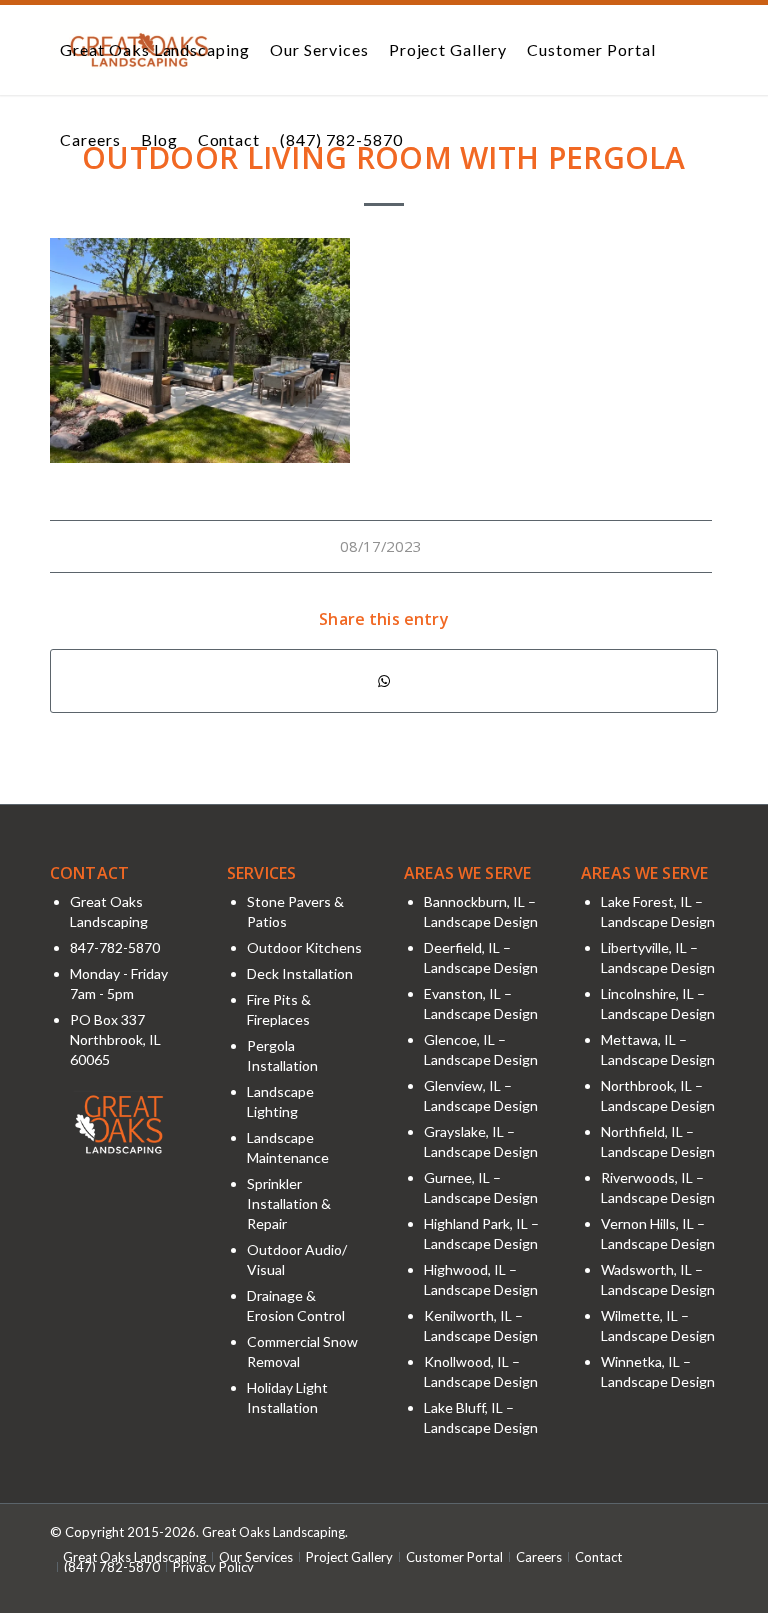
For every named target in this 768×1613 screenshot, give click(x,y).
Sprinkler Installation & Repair (289, 1203)
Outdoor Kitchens (304, 947)
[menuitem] (155, 50)
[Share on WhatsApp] (384, 681)
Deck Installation (300, 973)
